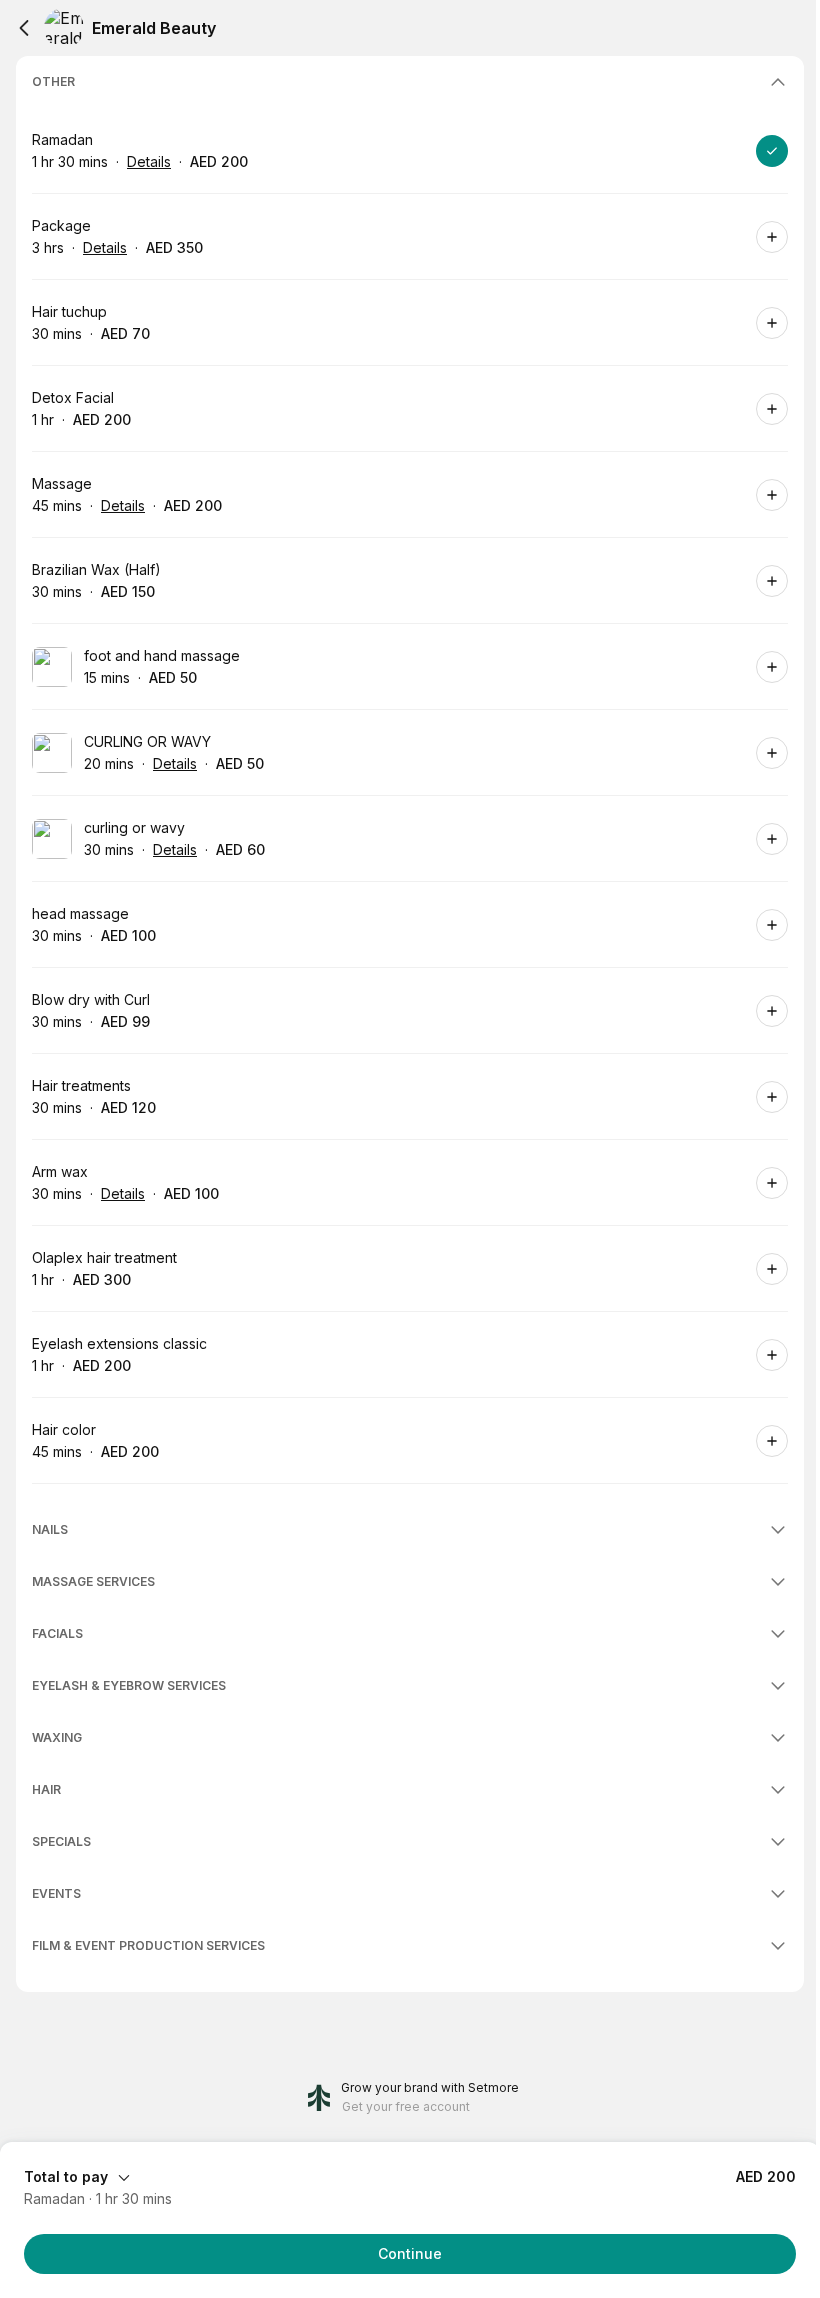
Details (149, 161)
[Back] (24, 28)
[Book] (772, 151)
